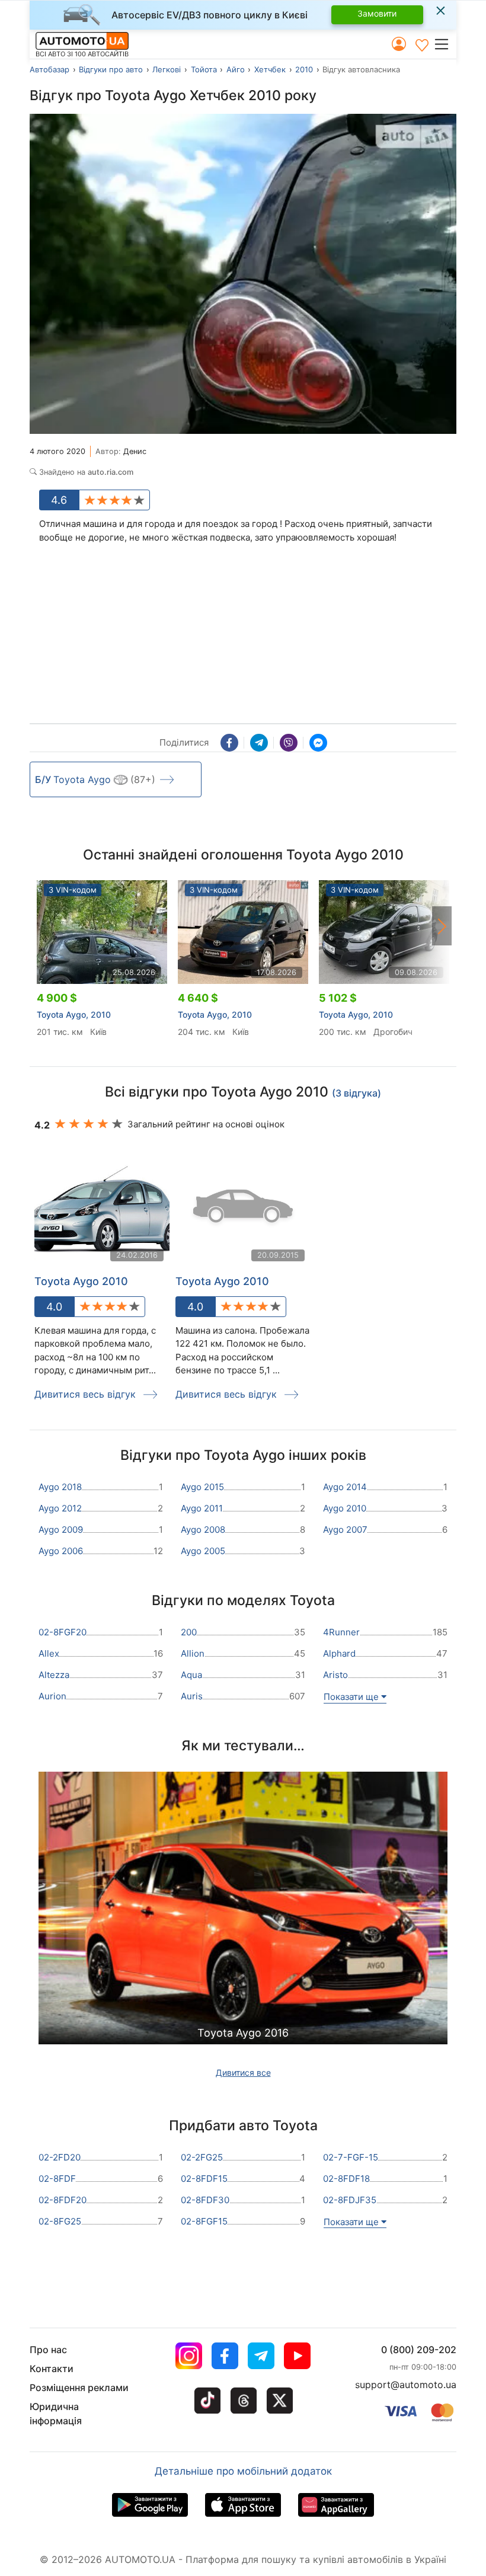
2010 (304, 69)
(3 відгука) (356, 1093)
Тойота (204, 69)
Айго (236, 69)
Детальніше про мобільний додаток (243, 2471)
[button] (445, 44)
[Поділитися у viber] (289, 743)
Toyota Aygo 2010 (81, 1281)
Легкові (167, 69)
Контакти (52, 2369)
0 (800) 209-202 (419, 2350)
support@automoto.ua (406, 2385)
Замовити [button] (377, 13)
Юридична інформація (56, 2414)
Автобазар (49, 69)
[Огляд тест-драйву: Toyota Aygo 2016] (243, 1934)
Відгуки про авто (111, 69)
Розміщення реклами (79, 2388)
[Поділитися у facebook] (229, 743)
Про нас (48, 2350)
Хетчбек (270, 69)
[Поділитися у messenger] (318, 743)
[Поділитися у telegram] (259, 743)
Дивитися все (243, 2072)
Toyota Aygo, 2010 (74, 1014)
